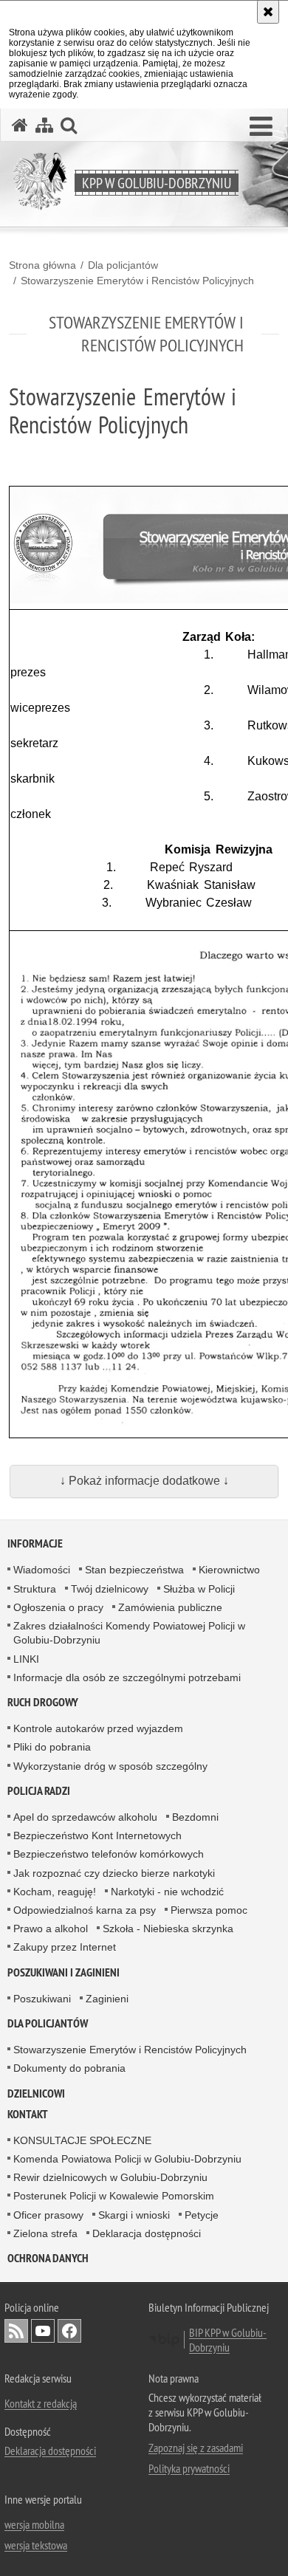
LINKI (26, 1659)
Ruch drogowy (43, 1702)
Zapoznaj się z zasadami (196, 2448)
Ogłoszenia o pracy (58, 1607)
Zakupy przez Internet (65, 1947)
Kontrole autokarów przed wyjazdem (98, 1728)
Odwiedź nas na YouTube (43, 2331)
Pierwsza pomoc (209, 1910)
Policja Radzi (39, 1791)
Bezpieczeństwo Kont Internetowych (97, 1835)
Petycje (202, 2215)
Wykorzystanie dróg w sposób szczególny (110, 1766)
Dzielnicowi (36, 2094)
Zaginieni (107, 1999)
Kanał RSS (16, 2331)
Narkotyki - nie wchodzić (167, 1892)
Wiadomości (42, 1570)
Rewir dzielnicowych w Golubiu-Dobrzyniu (110, 2177)
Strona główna (42, 265)
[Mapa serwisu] (44, 125)
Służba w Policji (199, 1589)
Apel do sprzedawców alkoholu (85, 1817)
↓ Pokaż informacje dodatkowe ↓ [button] (144, 1481)
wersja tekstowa (36, 2545)
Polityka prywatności (189, 2468)
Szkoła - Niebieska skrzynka (168, 1928)
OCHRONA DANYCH (48, 2258)
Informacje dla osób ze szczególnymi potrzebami (127, 1677)
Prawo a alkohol (51, 1928)
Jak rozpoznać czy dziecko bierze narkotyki (114, 1873)
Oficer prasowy (48, 2215)
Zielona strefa (45, 2233)
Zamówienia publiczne (170, 1607)
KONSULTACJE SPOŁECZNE (82, 2140)
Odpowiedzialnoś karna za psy (85, 1910)
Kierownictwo (229, 1570)
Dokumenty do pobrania (69, 2068)
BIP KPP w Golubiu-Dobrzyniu (228, 2340)
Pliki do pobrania (52, 1747)
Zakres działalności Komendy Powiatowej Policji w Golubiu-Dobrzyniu (129, 1633)
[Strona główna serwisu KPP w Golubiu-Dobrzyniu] (20, 125)
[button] (261, 127)
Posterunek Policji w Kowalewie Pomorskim (114, 2196)
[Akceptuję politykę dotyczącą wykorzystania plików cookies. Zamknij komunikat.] (268, 12)
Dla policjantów (123, 265)
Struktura (35, 1589)
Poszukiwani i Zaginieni (64, 1972)
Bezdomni (195, 1817)
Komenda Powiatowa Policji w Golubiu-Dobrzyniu (127, 2159)
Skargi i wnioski (134, 2215)
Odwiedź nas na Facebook (69, 2331)
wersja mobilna (34, 2524)
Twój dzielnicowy (110, 1589)
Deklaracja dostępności (147, 2233)
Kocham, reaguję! (55, 1892)
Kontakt (28, 2114)
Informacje (35, 1543)
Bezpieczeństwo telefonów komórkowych (109, 1854)
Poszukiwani (42, 1999)
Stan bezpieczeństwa (134, 1570)
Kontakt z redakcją (41, 2403)
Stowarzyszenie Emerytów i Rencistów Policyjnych (137, 281)
